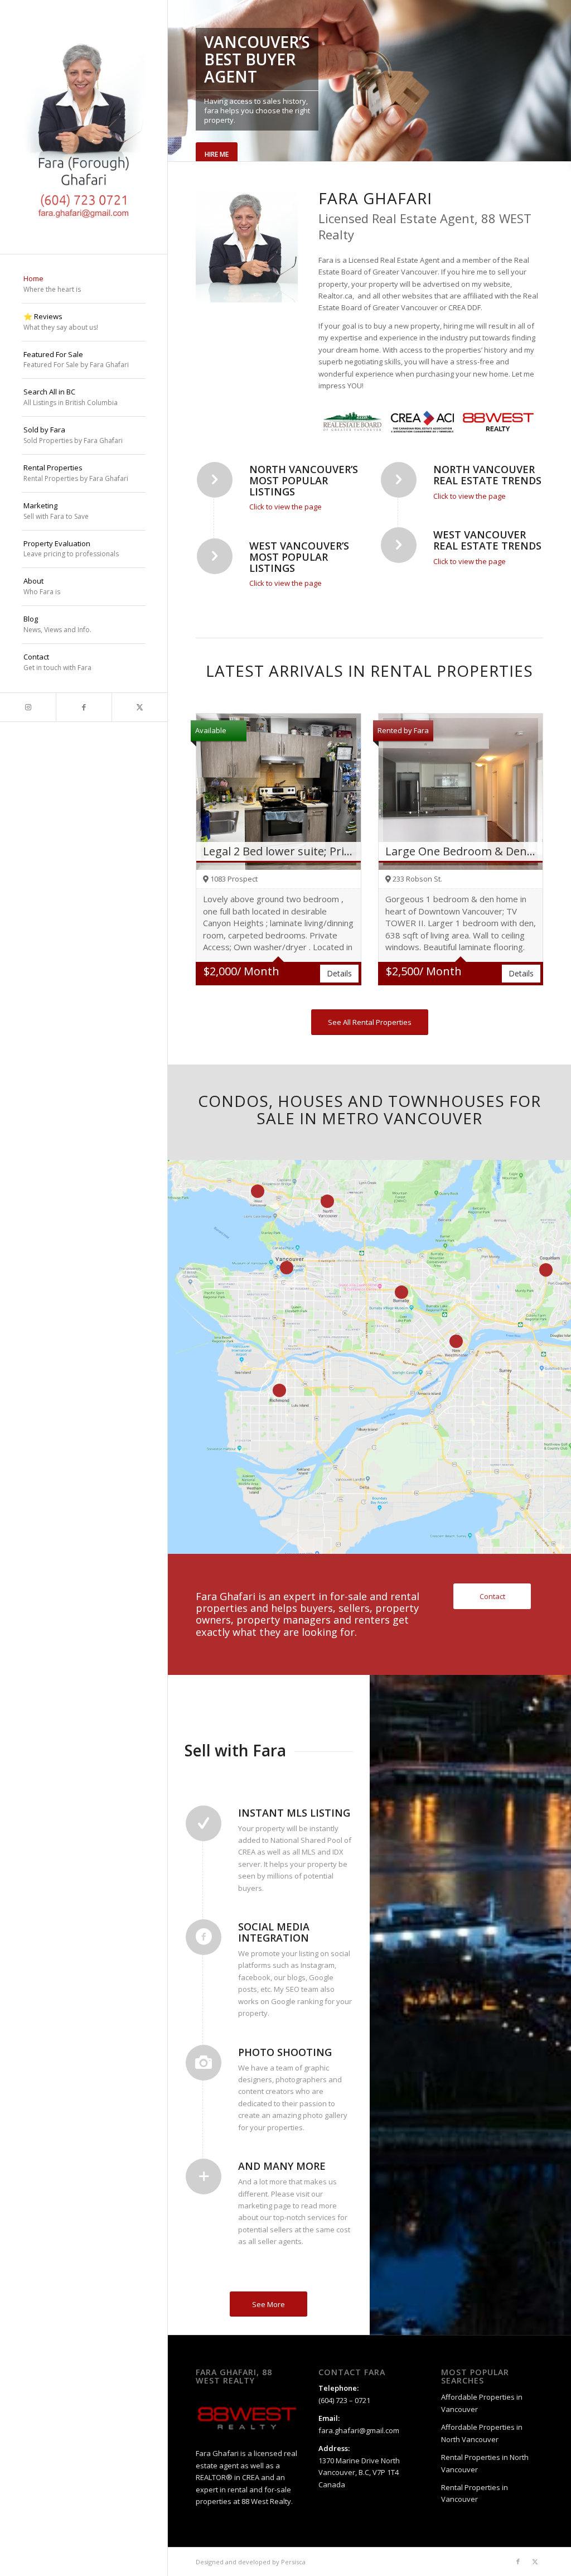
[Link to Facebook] (84, 707)
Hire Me (217, 154)
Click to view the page (285, 507)
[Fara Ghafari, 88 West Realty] (84, 127)
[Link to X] (139, 707)
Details (339, 973)
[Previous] (178, 81)
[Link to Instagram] (28, 707)
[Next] (561, 81)
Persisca (293, 2562)
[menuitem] (84, 285)
